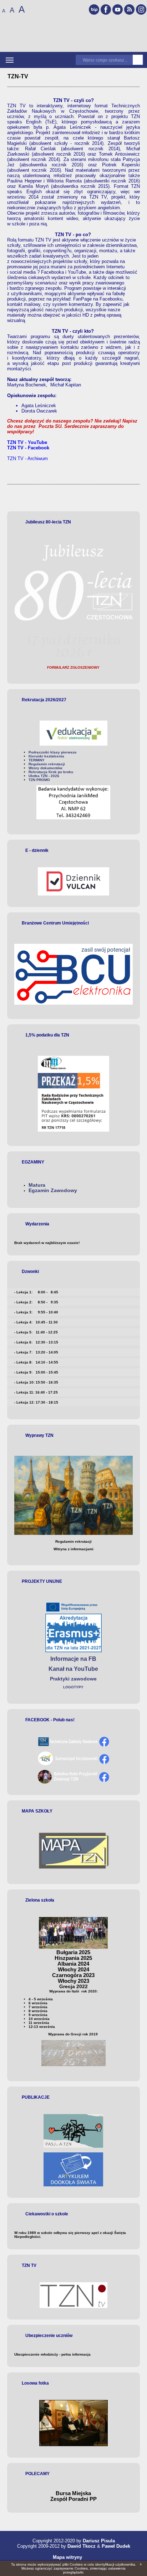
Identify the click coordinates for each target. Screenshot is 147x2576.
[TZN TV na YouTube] (118, 9)
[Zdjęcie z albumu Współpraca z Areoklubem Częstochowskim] (73, 2445)
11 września (39, 2023)
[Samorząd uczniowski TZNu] (73, 1764)
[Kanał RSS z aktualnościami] (129, 9)
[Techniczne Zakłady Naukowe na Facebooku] (106, 9)
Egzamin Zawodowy (53, 1191)
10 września (39, 2019)
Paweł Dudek (116, 2546)
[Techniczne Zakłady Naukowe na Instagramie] (141, 9)
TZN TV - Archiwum (27, 458)
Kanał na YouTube (73, 1669)
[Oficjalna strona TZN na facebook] (73, 1745)
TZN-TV (18, 76)
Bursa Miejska (73, 2493)
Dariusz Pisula (99, 2541)
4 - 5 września (41, 1999)
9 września (38, 2015)
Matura (37, 1185)
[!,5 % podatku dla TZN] (73, 1094)
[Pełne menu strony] (10, 60)
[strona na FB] (73, 1782)
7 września (38, 2007)
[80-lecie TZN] (73, 660)
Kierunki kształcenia (46, 756)
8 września (38, 2011)
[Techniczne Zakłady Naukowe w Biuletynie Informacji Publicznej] (94, 9)
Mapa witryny (67, 2557)
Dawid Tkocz (82, 2546)
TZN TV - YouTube (27, 442)
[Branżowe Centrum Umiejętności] (73, 974)
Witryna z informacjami (73, 1549)
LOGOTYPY (73, 1687)
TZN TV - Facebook (28, 448)
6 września (38, 2003)
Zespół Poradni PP (73, 2499)
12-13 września (42, 2027)
